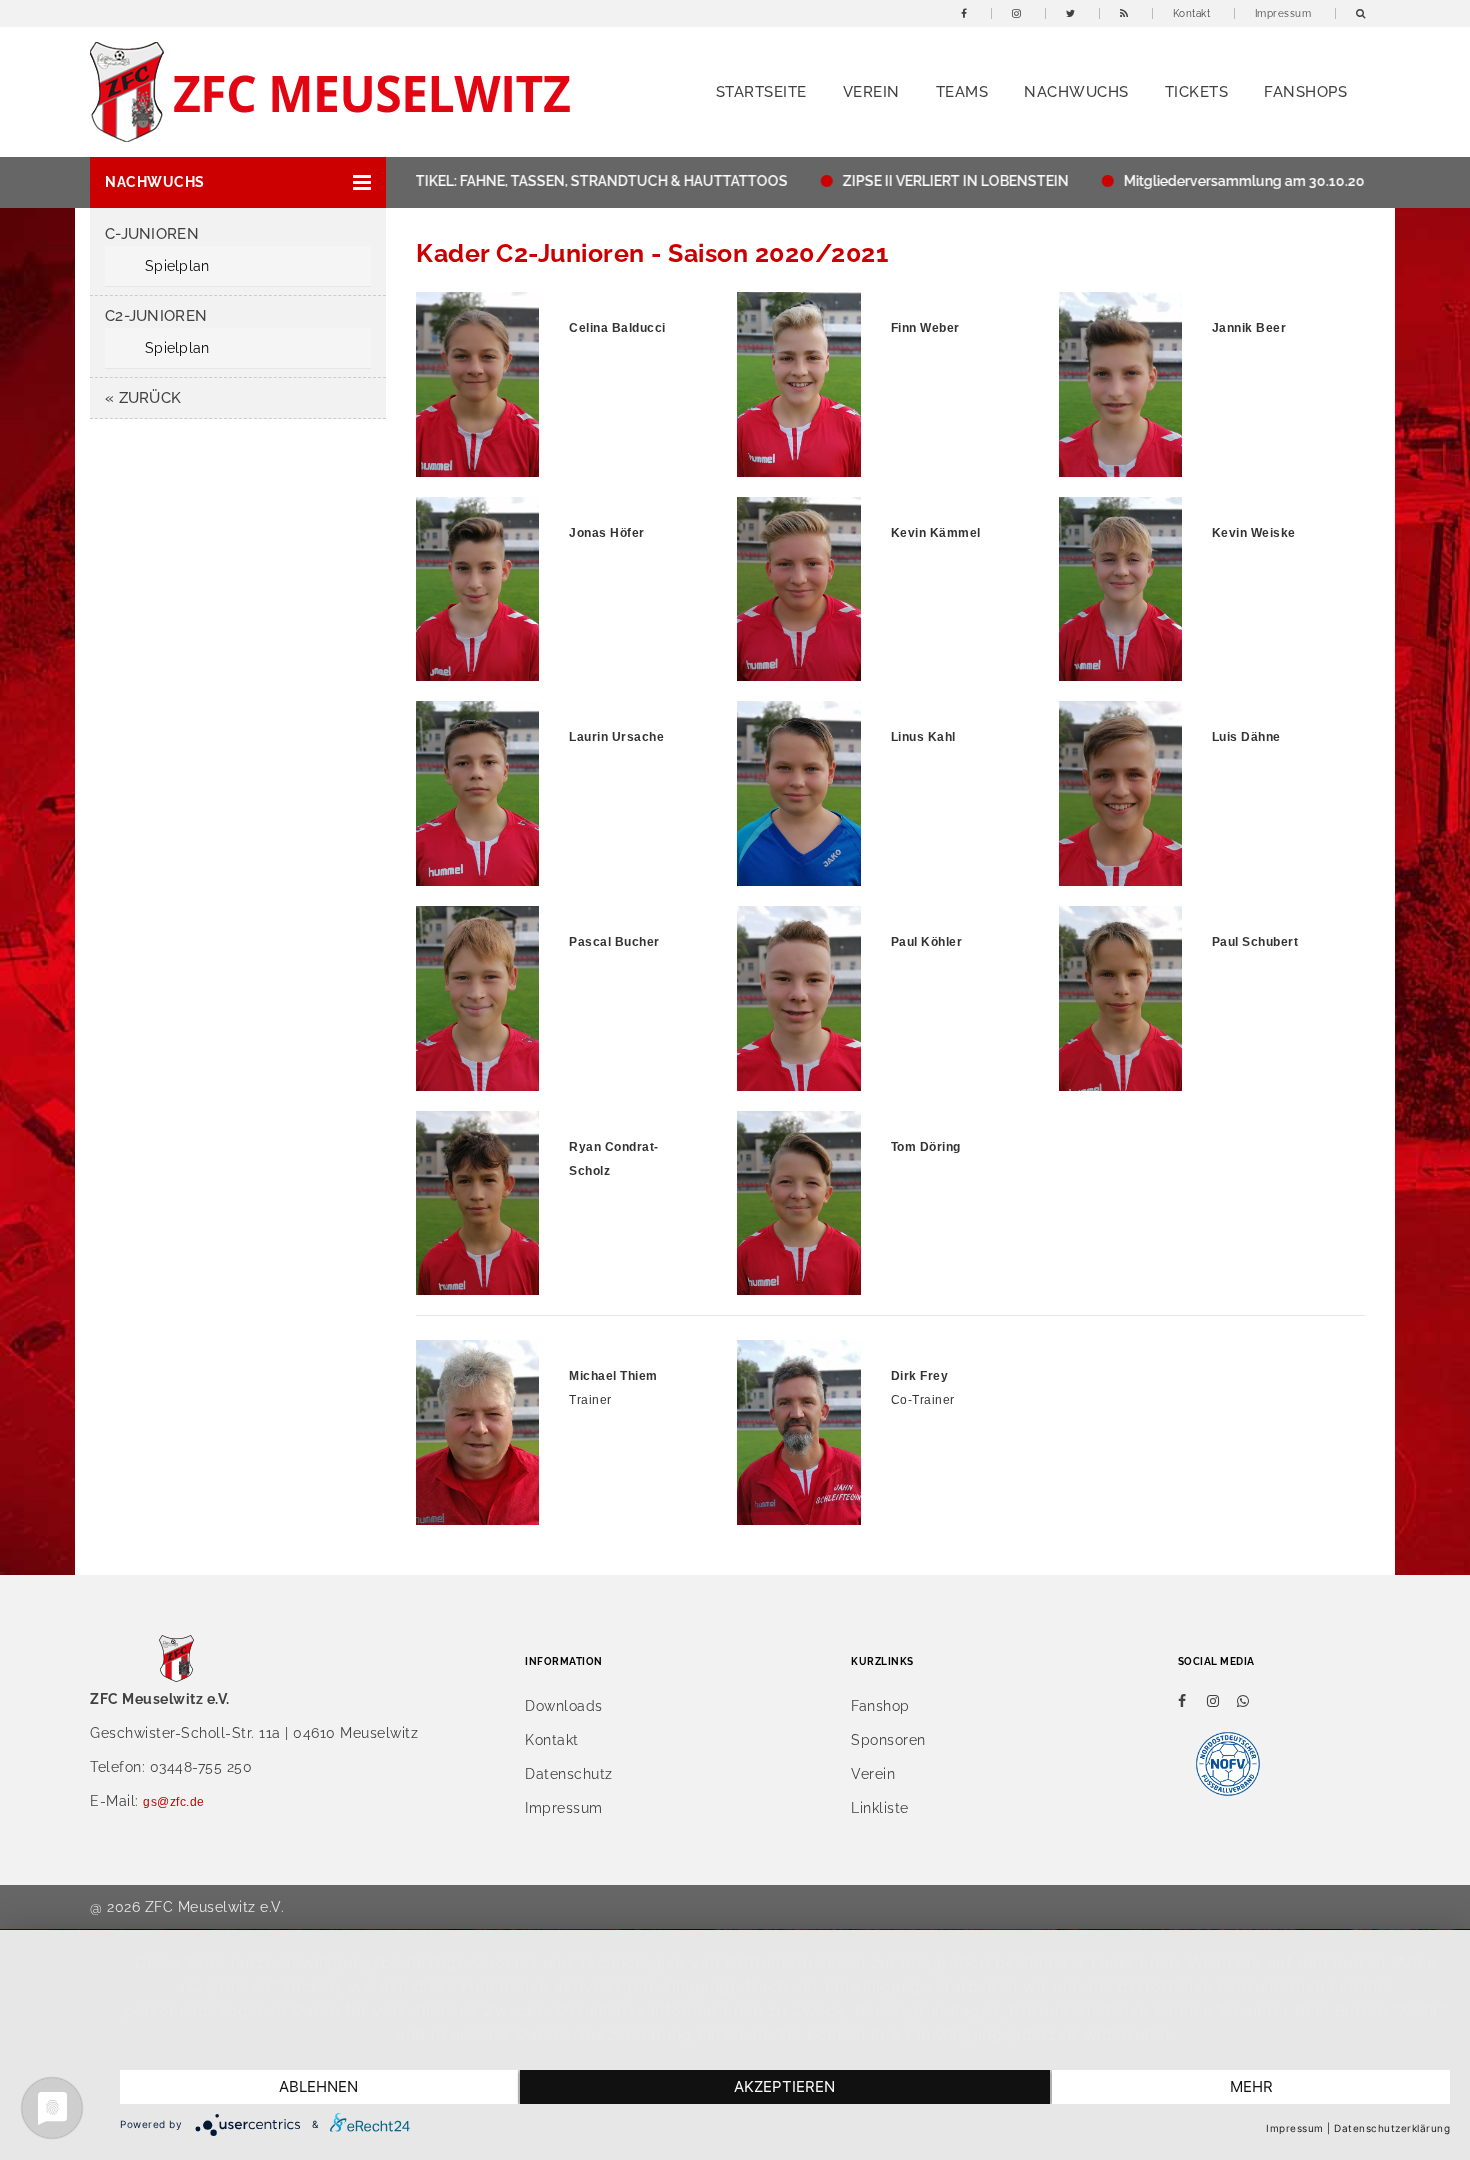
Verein (871, 92)
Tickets (1197, 92)
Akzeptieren (784, 2086)
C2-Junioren (156, 316)
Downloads (564, 1706)
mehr (1251, 2086)
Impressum (1283, 13)
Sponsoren (888, 1740)
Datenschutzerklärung (1392, 2128)
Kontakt (1192, 13)
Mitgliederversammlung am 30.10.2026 (1207, 181)
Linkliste (880, 1808)
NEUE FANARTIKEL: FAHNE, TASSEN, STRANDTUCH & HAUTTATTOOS (513, 181)
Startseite (761, 92)
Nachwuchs (1076, 92)
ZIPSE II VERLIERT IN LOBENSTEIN (910, 181)
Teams (962, 92)
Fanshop (880, 1706)
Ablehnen (318, 2086)
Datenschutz (569, 1774)
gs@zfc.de (174, 1802)
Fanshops (1305, 92)
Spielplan (177, 266)
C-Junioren (152, 234)
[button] (238, 182)
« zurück (143, 398)
